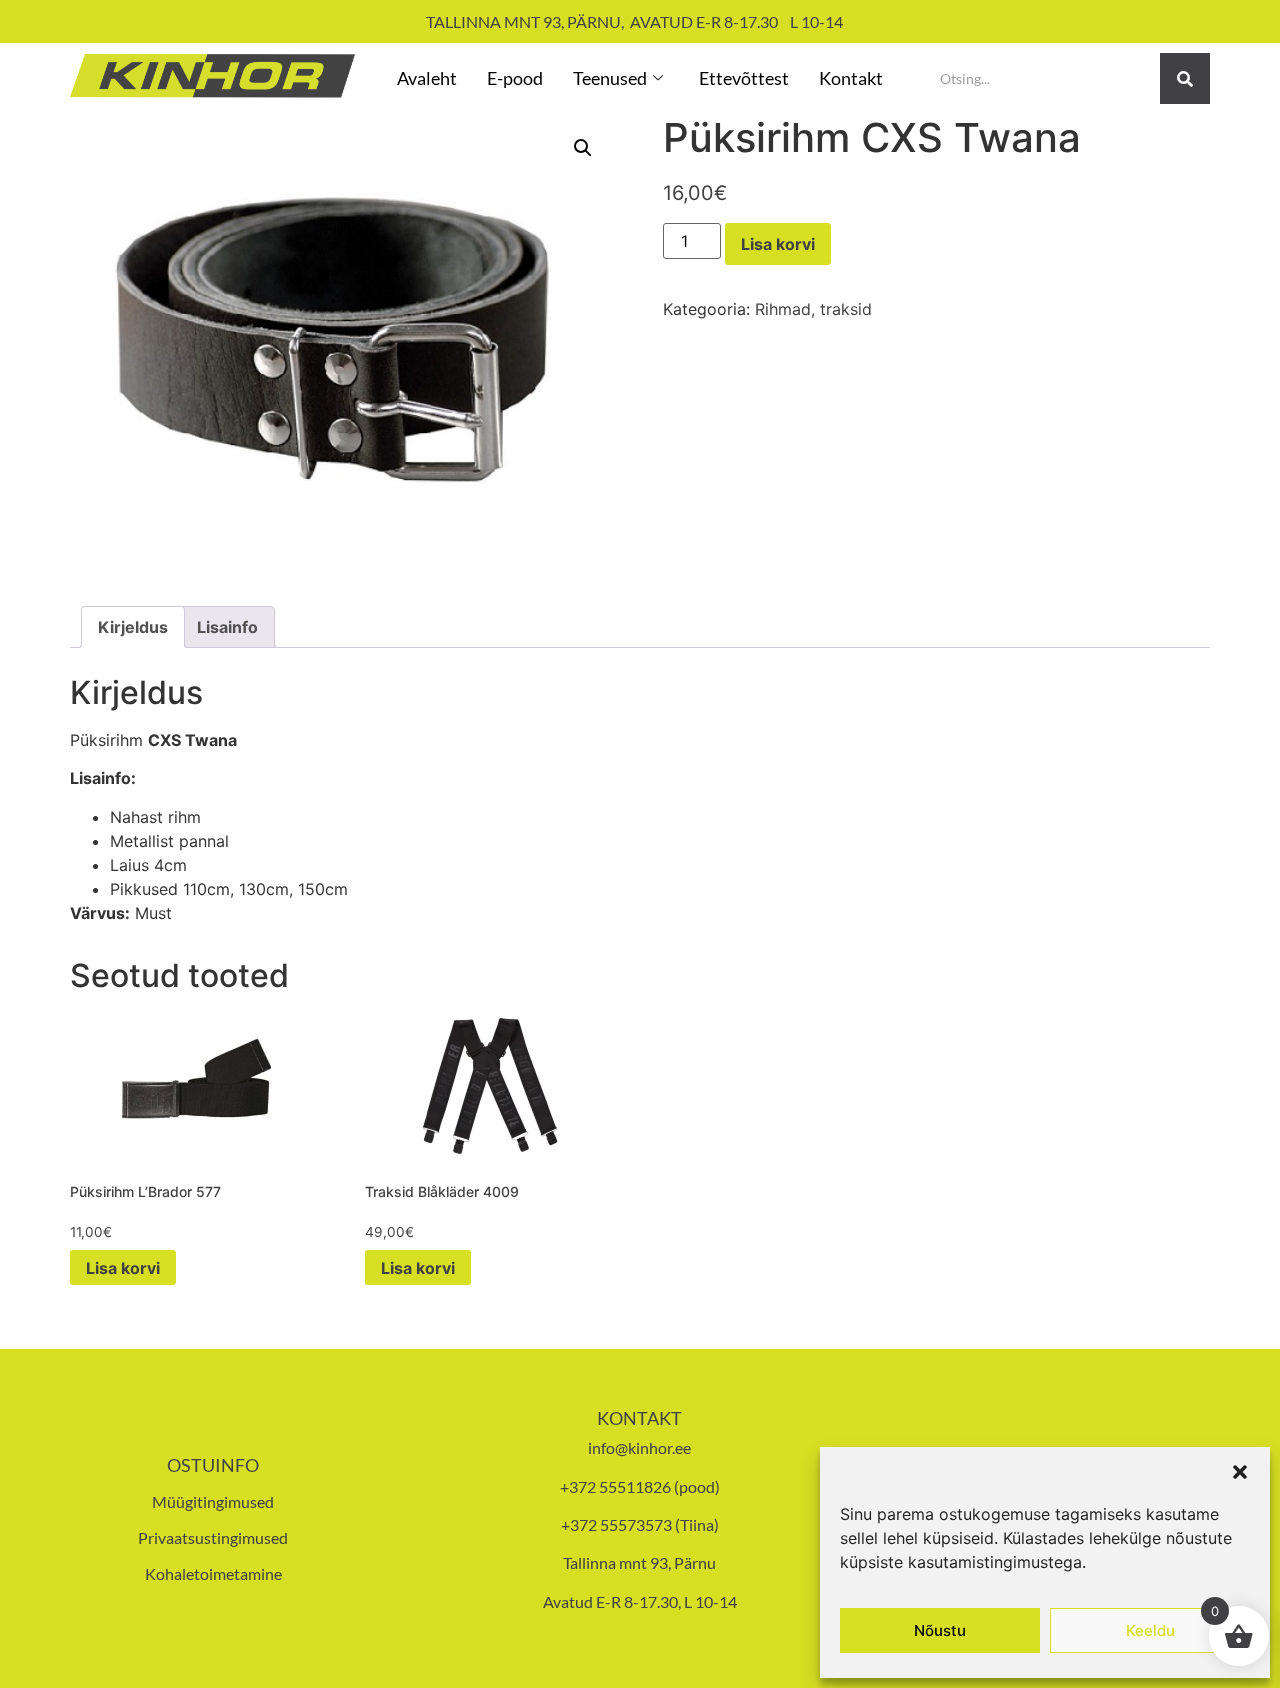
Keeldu (1150, 1630)
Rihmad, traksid (813, 309)
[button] (1240, 1472)
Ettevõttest (744, 78)
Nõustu (940, 1630)
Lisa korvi (778, 244)
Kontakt (851, 78)
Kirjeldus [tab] (133, 627)
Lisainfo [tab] (227, 627)
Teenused (610, 78)
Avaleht (427, 78)
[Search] (1185, 78)
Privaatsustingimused (213, 1537)
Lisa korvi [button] (123, 1268)
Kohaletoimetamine (213, 1573)
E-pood (515, 78)
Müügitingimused (213, 1501)
